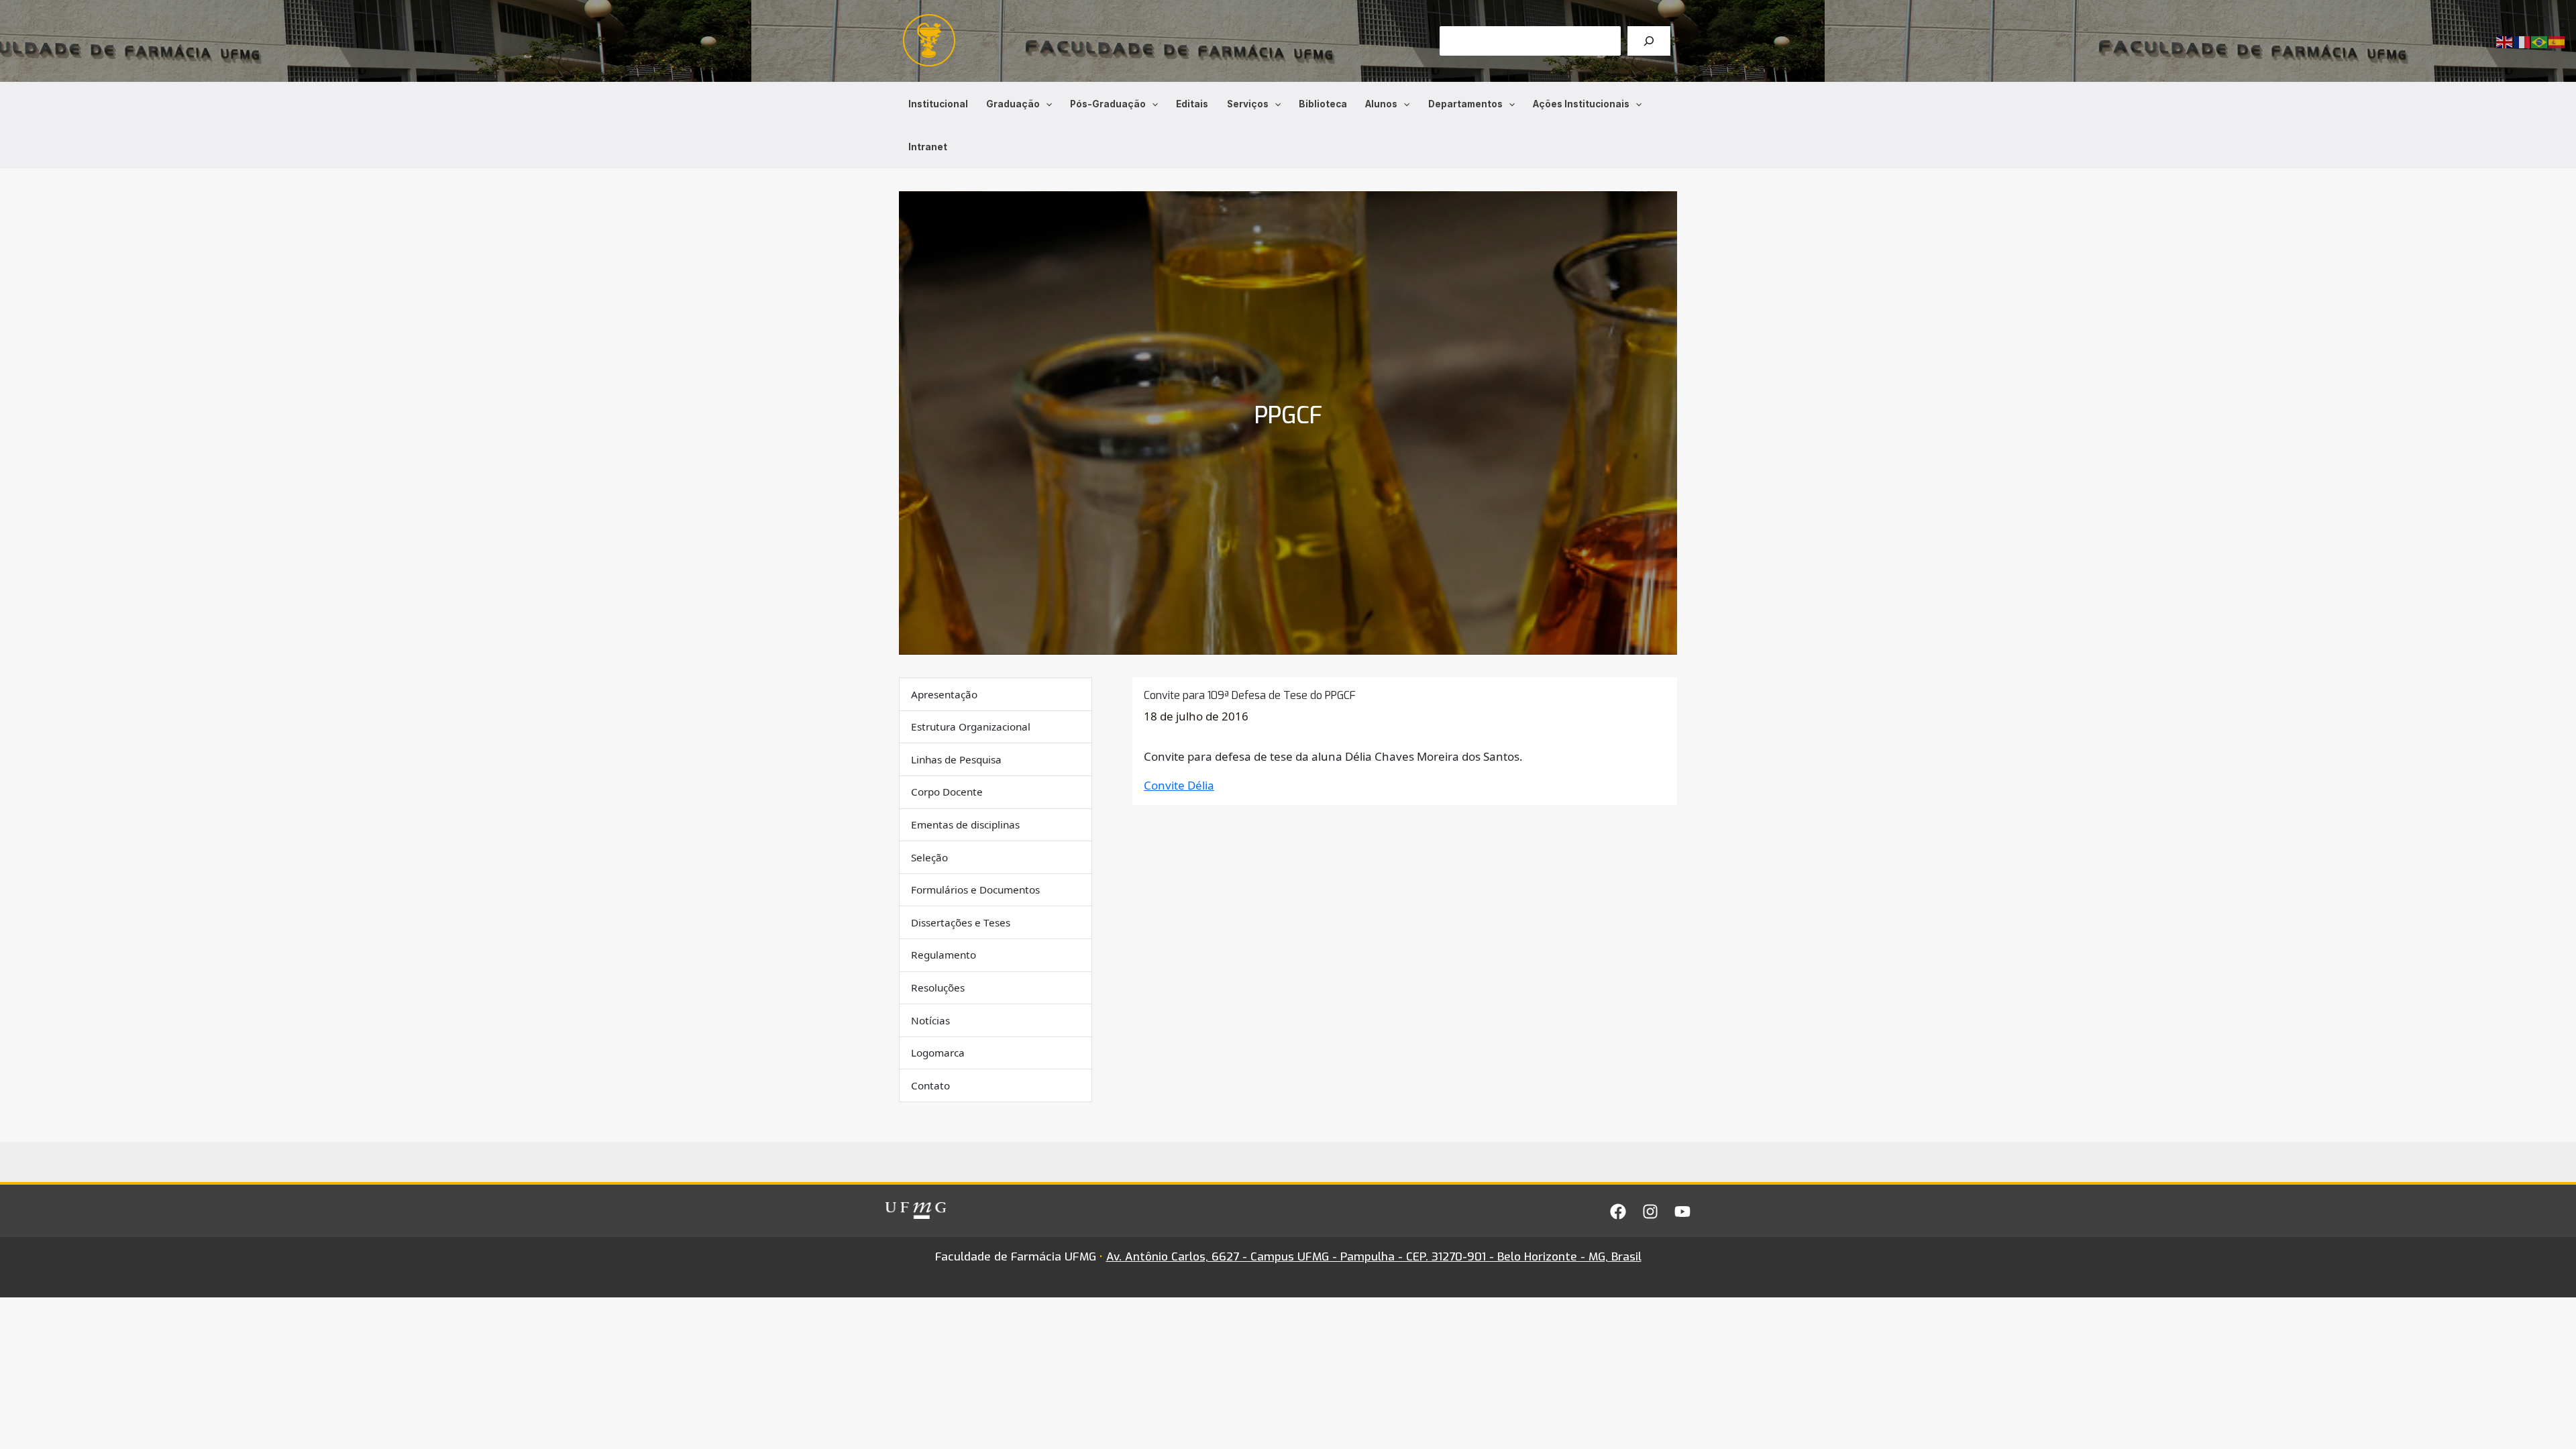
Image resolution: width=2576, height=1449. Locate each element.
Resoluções (938, 987)
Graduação (1013, 104)
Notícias (930, 1020)
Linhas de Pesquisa (956, 759)
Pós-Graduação (1108, 104)
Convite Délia (1179, 785)
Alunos (1381, 104)
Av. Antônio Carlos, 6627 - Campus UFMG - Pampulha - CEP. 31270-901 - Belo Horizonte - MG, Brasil (1374, 1257)
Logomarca (938, 1053)
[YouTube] (1682, 1212)
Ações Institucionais (1581, 104)
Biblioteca (1323, 104)
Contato (930, 1085)
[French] (2522, 41)
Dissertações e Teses (961, 922)
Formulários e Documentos (975, 890)
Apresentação (944, 694)
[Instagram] (1650, 1212)
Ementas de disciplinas (965, 824)
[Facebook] (1618, 1212)
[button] (1046, 104)
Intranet (928, 147)
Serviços (1248, 104)
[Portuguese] (2540, 41)
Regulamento (944, 955)
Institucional (938, 104)
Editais (1192, 104)
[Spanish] (2557, 41)
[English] (2505, 41)
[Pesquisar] (1649, 41)
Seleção (929, 857)
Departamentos (1465, 104)
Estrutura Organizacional (971, 727)
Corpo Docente (947, 792)
